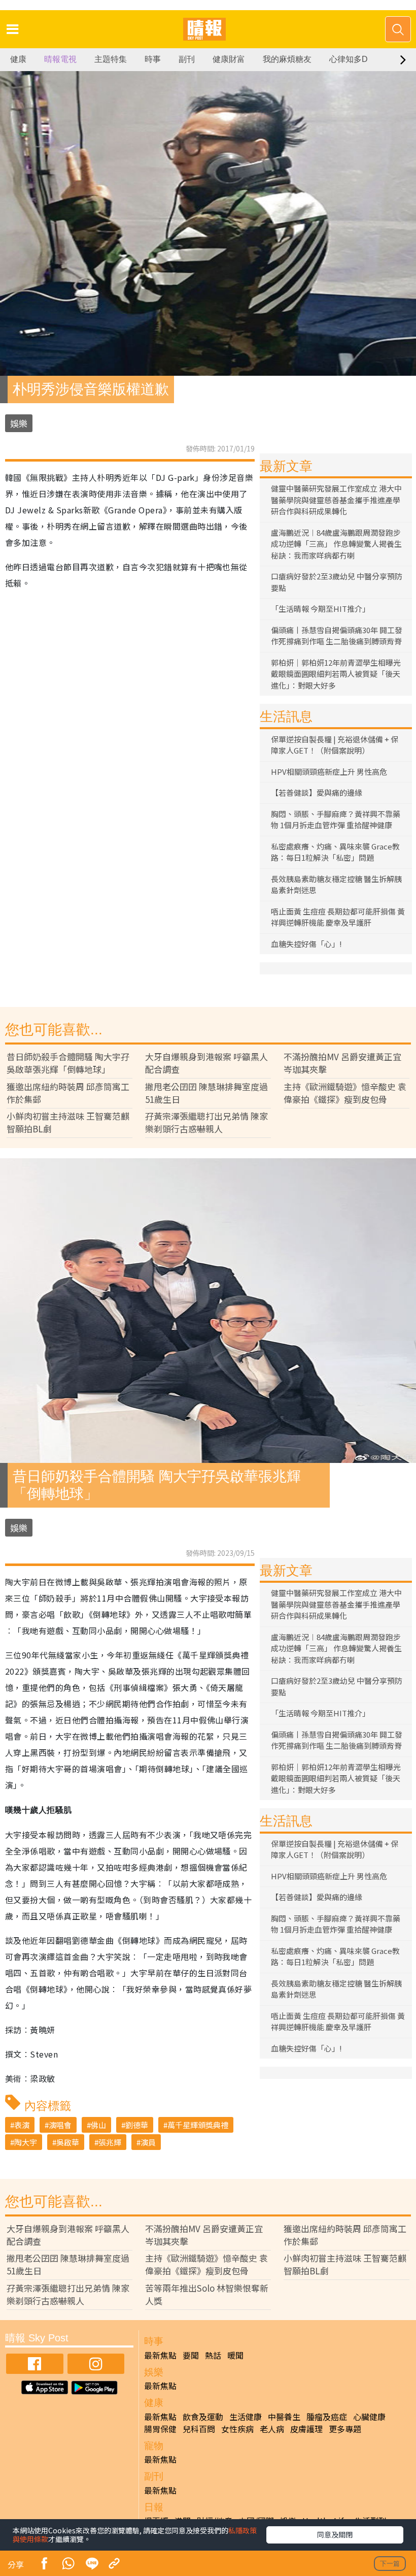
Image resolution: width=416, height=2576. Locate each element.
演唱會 (60, 2125)
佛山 (98, 2125)
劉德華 (137, 2125)
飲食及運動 (203, 2417)
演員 (148, 2142)
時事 (153, 59)
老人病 (272, 2429)
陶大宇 (26, 2142)
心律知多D (349, 59)
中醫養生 (284, 2417)
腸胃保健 (160, 2429)
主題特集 (111, 59)
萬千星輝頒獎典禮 (198, 2125)
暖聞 (235, 2355)
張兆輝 (110, 2142)
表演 (22, 2125)
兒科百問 (199, 2429)
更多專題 (345, 2429)
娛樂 (19, 423)
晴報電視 (60, 59)
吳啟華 (68, 2142)
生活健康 (246, 2417)
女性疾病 (237, 2429)
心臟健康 (369, 2417)
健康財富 (229, 59)
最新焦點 (160, 2355)
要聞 (191, 2355)
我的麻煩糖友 (287, 59)
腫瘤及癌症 (327, 2417)
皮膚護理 (306, 2429)
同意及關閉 (335, 2534)
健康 (18, 59)
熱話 (213, 2355)
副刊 (187, 59)
